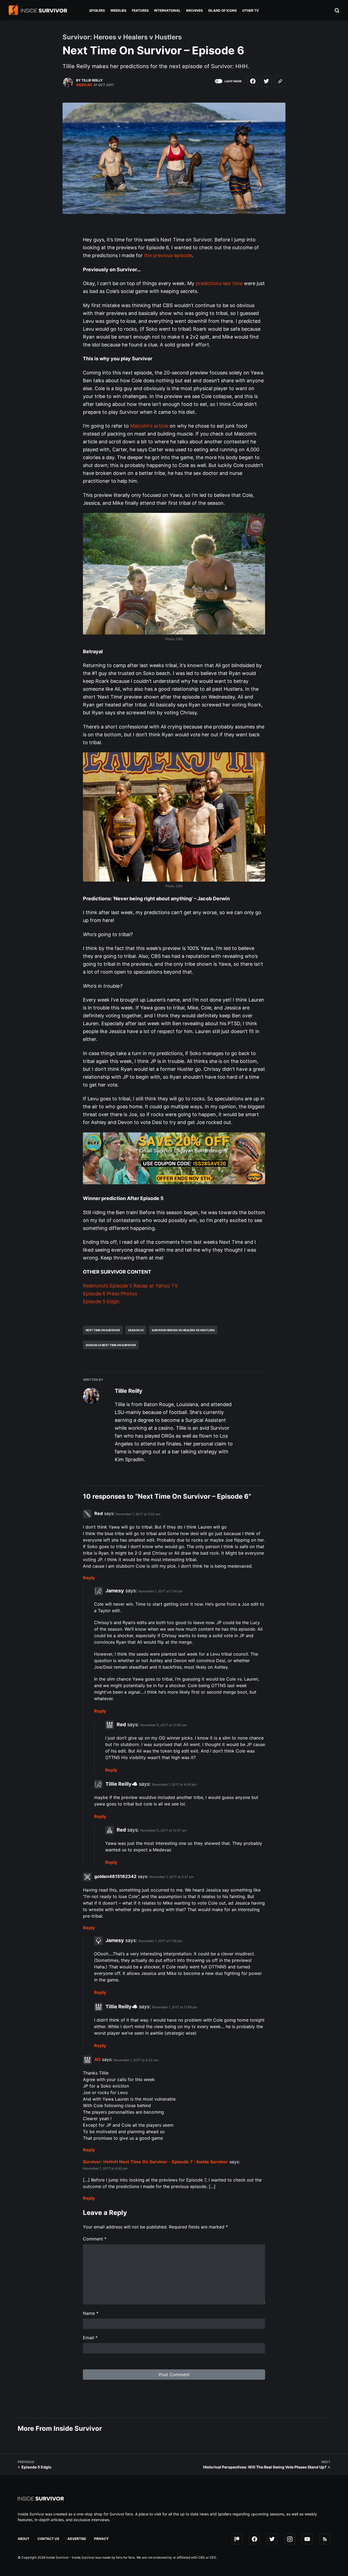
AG (97, 2060)
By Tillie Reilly (89, 80)
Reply (89, 1578)
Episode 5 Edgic (101, 1301)
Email (90, 2338)
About (24, 2539)
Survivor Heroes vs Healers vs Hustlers (183, 1330)
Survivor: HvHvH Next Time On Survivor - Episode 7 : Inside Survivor (156, 2162)
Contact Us (48, 2539)
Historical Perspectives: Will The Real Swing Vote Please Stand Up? (265, 2467)
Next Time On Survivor (103, 1330)
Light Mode (233, 81)
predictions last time (219, 283)
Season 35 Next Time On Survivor (111, 1345)
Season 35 (136, 1330)
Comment (95, 2239)
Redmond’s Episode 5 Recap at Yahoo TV (130, 1286)
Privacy (101, 2539)
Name (91, 2313)
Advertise (77, 2539)
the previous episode (168, 255)
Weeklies (84, 85)
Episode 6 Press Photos (110, 1294)
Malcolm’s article (149, 426)
